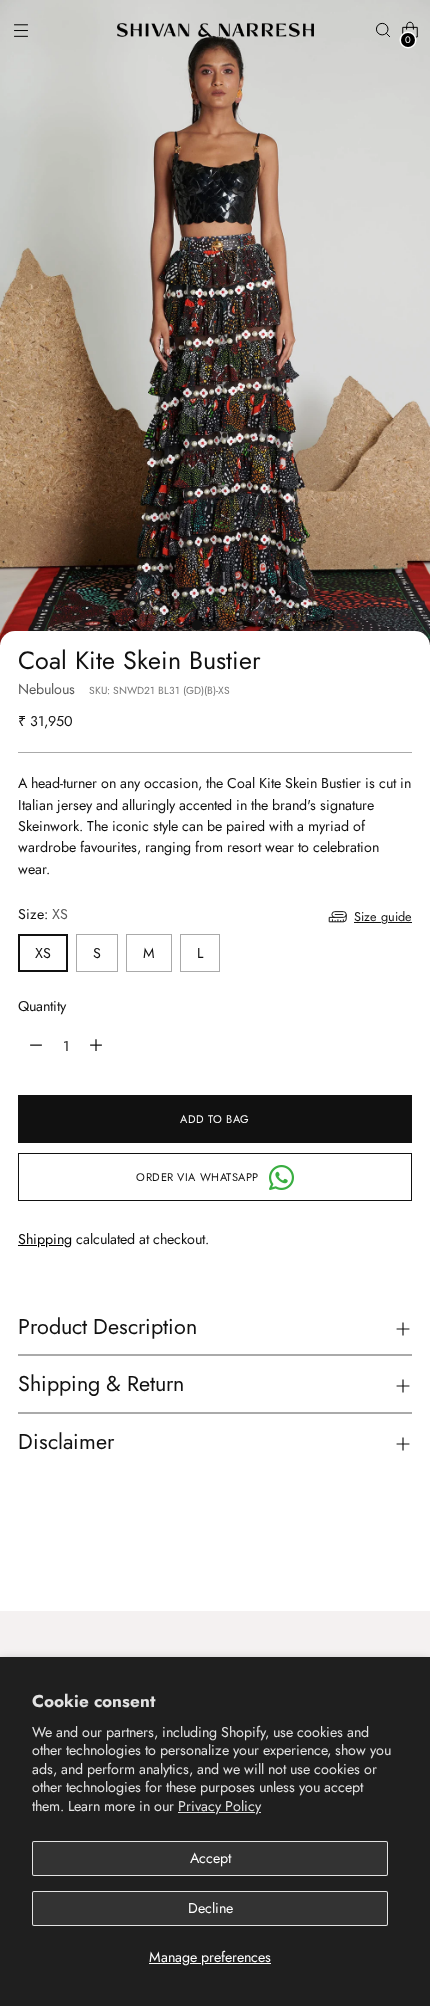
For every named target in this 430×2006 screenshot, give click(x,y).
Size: (43, 914)
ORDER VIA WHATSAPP (197, 1177)
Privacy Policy (219, 1806)
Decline (210, 1908)
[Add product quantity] (36, 1046)
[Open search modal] (382, 30)
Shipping (45, 1239)
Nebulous (46, 689)
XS (43, 953)
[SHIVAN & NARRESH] (215, 30)
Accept (210, 1858)
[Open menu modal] (20, 30)
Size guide (383, 916)
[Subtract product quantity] (96, 1046)
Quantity (42, 1006)
